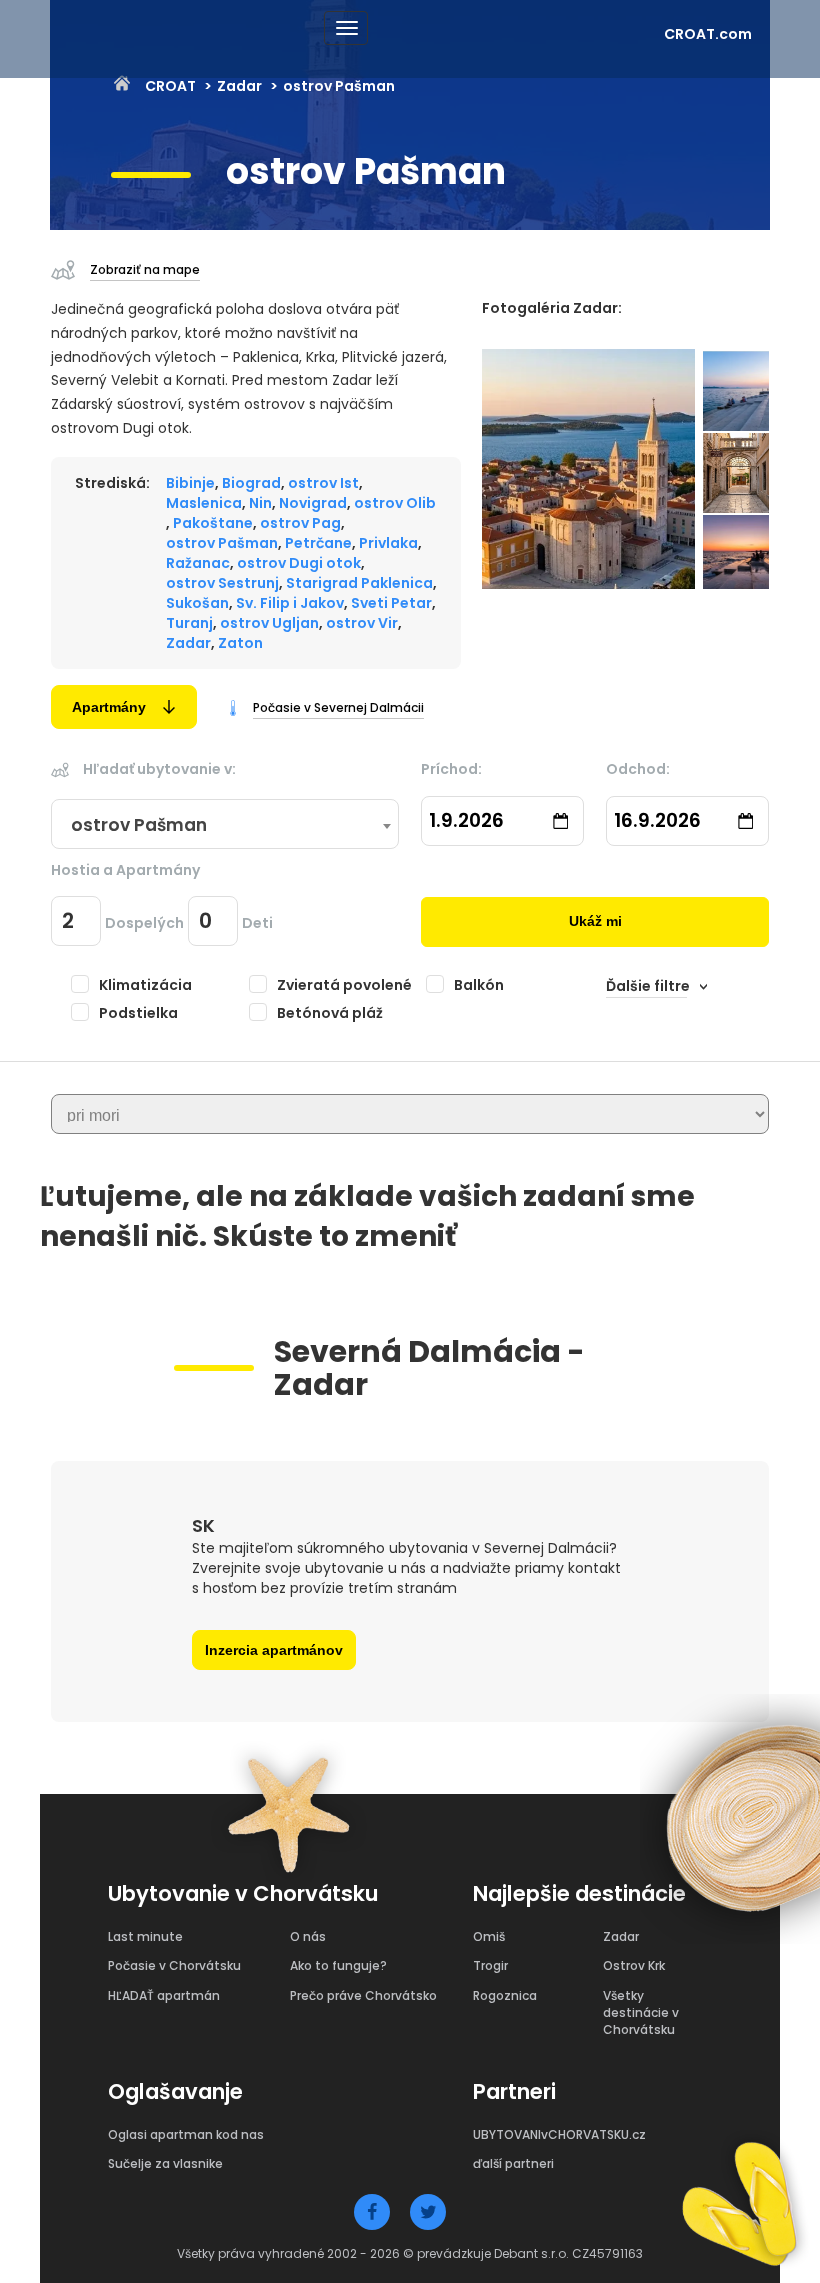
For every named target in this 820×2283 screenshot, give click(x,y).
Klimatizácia (145, 985)
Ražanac (198, 563)
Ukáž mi (595, 921)
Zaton (240, 643)
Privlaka (388, 543)
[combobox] (225, 825)
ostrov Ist (323, 483)
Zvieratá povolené (344, 985)
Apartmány (109, 707)
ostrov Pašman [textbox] (139, 825)
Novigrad (313, 503)
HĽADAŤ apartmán (164, 1995)
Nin (260, 503)
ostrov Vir (362, 623)
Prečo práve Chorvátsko (363, 1995)
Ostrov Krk (634, 1965)
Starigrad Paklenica (359, 583)
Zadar (239, 86)
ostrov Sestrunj (222, 583)
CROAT (170, 86)
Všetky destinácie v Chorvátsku (641, 2012)
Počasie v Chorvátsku (174, 1965)
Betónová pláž (330, 1013)
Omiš (489, 1936)
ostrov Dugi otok (299, 563)
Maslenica (204, 503)
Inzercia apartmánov (274, 1650)
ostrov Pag (300, 523)
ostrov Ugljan (269, 623)
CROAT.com (708, 34)
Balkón (479, 985)
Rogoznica (505, 1995)
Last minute (145, 1936)
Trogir (490, 1965)
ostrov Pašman (222, 543)
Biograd (251, 483)
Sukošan (197, 603)
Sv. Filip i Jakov (290, 603)
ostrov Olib (395, 503)
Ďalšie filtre (648, 986)
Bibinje (190, 483)
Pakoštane (213, 523)
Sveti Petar (391, 603)
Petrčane (318, 543)
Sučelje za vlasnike (165, 2163)
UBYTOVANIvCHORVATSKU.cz (559, 2134)
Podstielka (138, 1013)
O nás (308, 1936)
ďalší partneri (513, 2163)
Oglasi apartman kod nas (186, 2134)
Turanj (189, 623)
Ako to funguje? (338, 1965)
